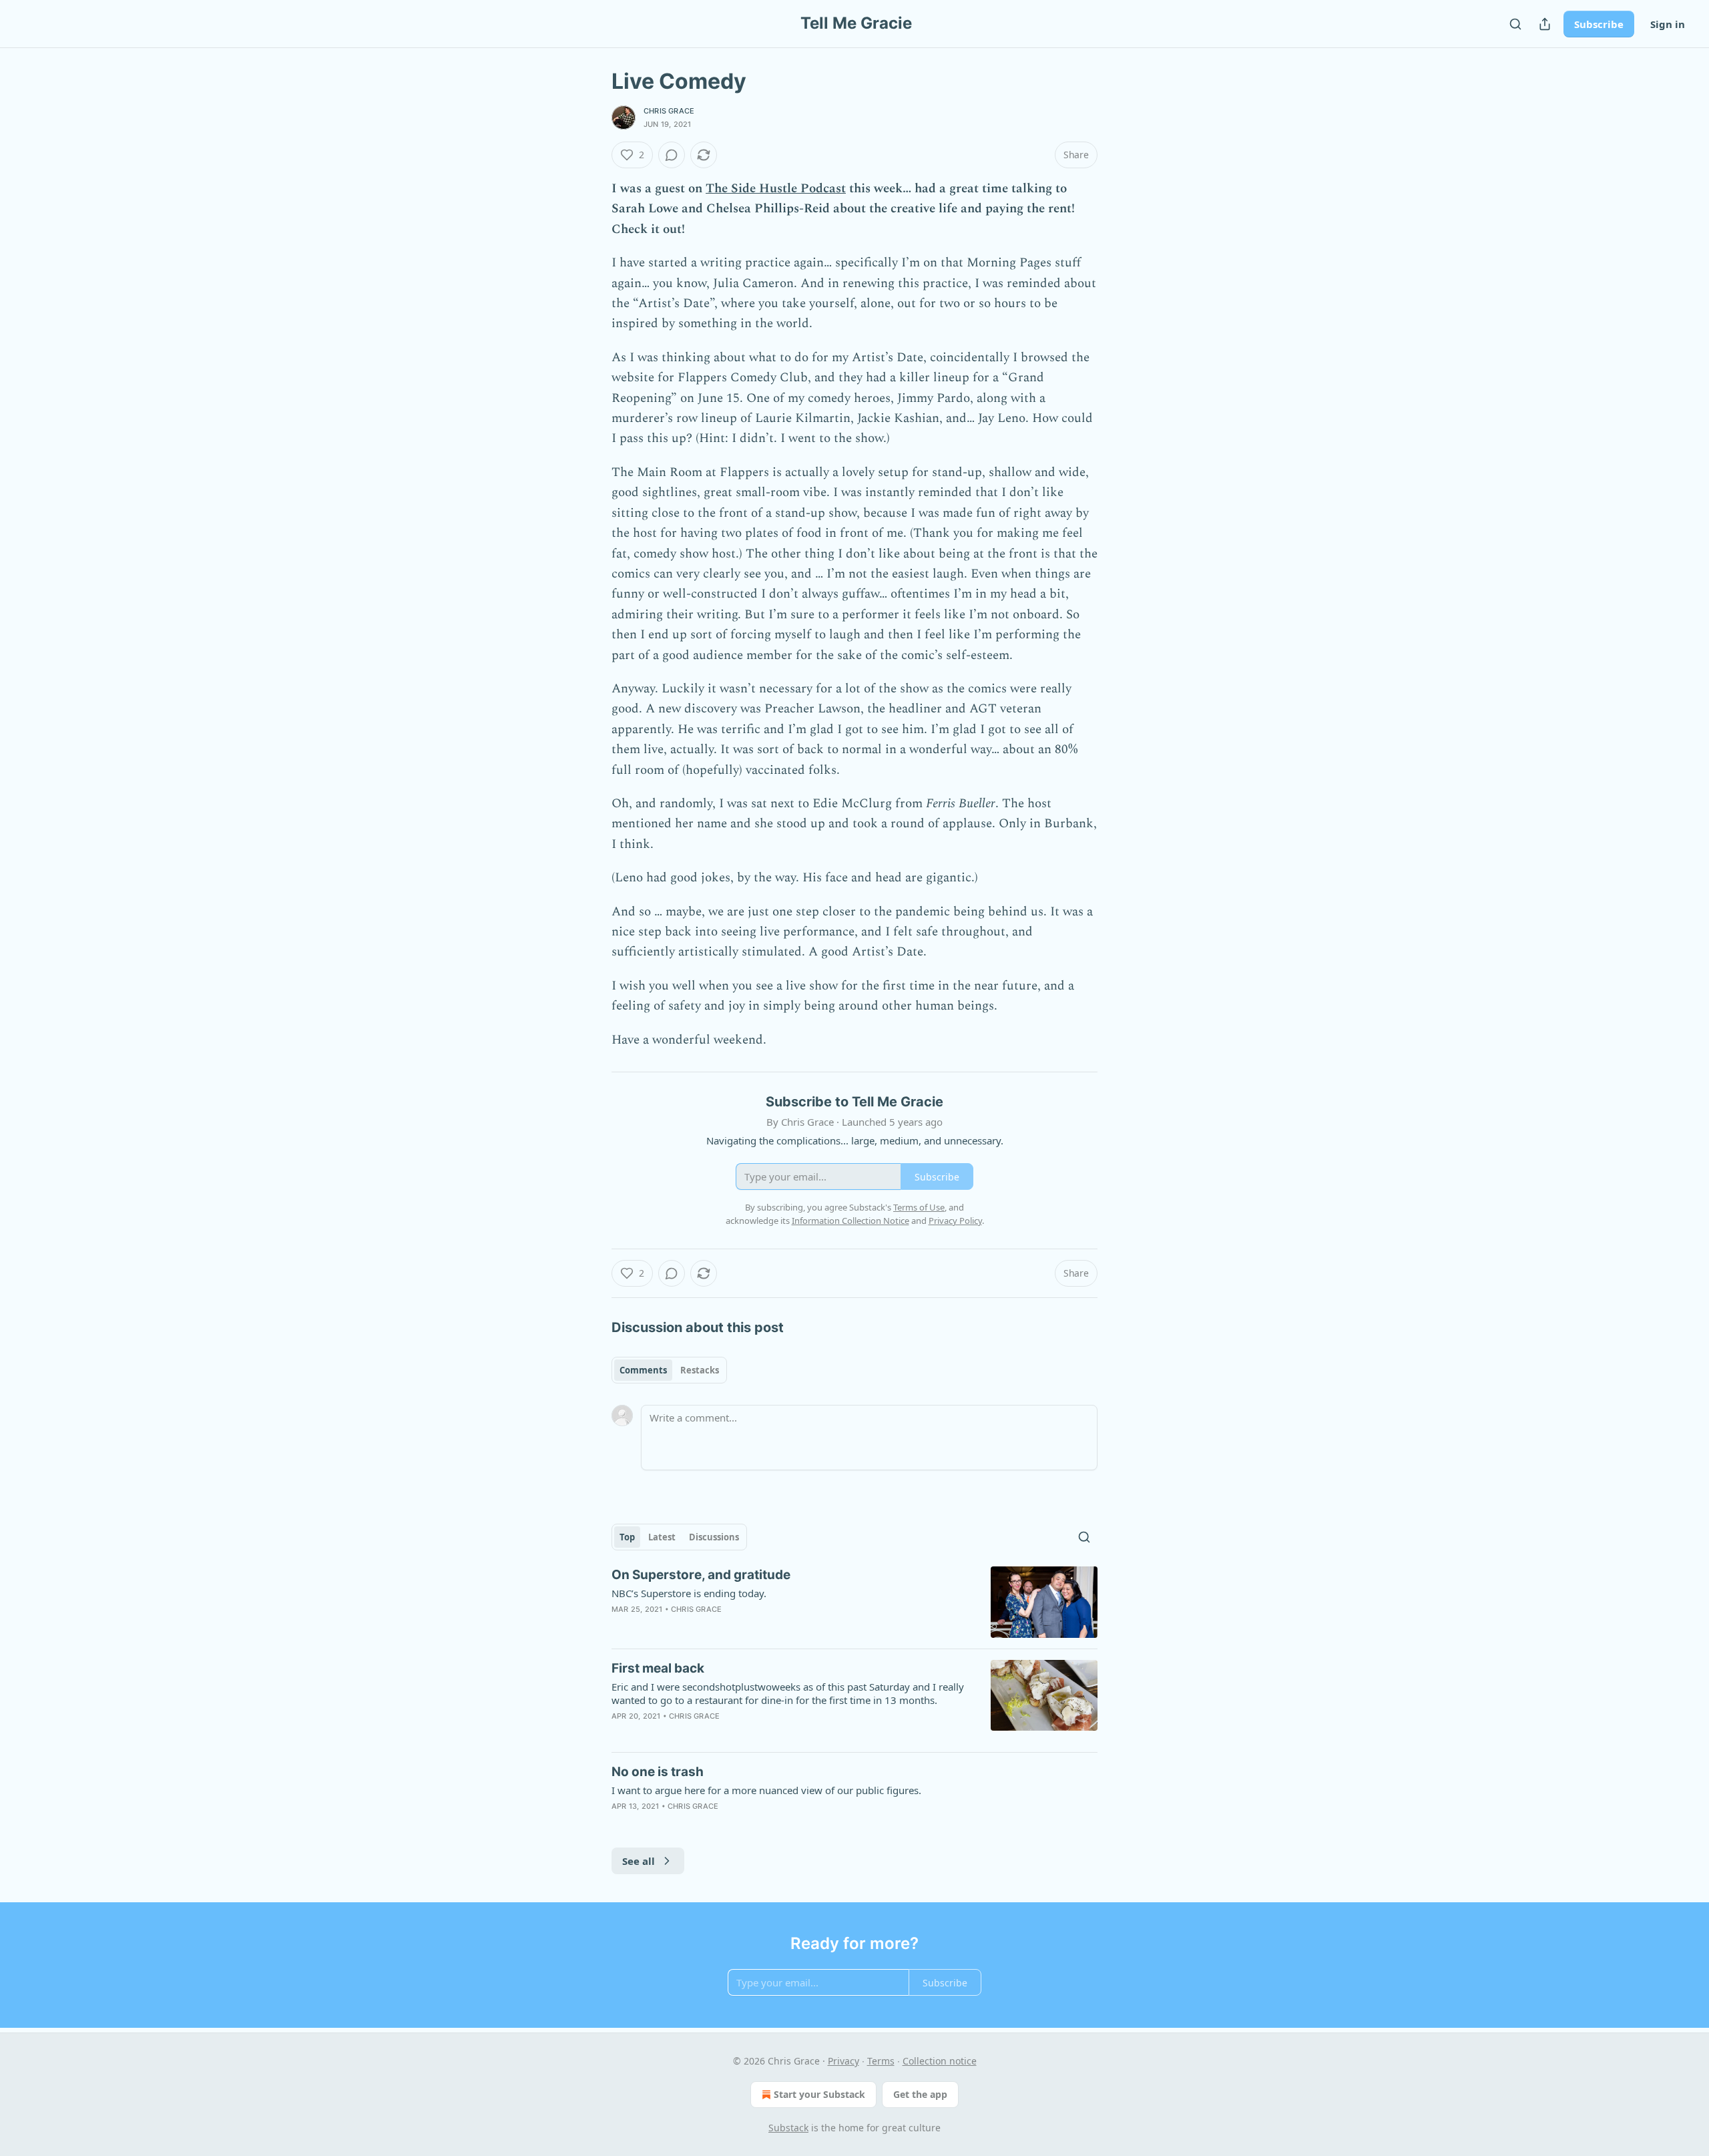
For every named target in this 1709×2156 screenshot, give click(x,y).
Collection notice (940, 2061)
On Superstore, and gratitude (701, 1575)
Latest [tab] (662, 1537)
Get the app (920, 2094)
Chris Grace (669, 111)
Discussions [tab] (714, 1537)
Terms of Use (919, 1207)
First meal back (658, 1668)
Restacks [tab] (700, 1370)
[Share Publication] (1545, 24)
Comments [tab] (643, 1370)
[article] (854, 1602)
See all (639, 1861)
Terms (881, 2061)
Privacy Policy (955, 1221)
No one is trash (658, 1772)
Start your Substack (819, 2094)
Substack (788, 2128)
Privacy (843, 2061)
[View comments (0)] (672, 155)
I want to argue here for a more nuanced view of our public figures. (766, 1790)
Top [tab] (627, 1537)
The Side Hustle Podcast (776, 189)
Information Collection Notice (850, 1221)
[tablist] (669, 1370)
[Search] (1515, 24)
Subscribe (1599, 24)
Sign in (1668, 24)
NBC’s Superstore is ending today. (689, 1593)
